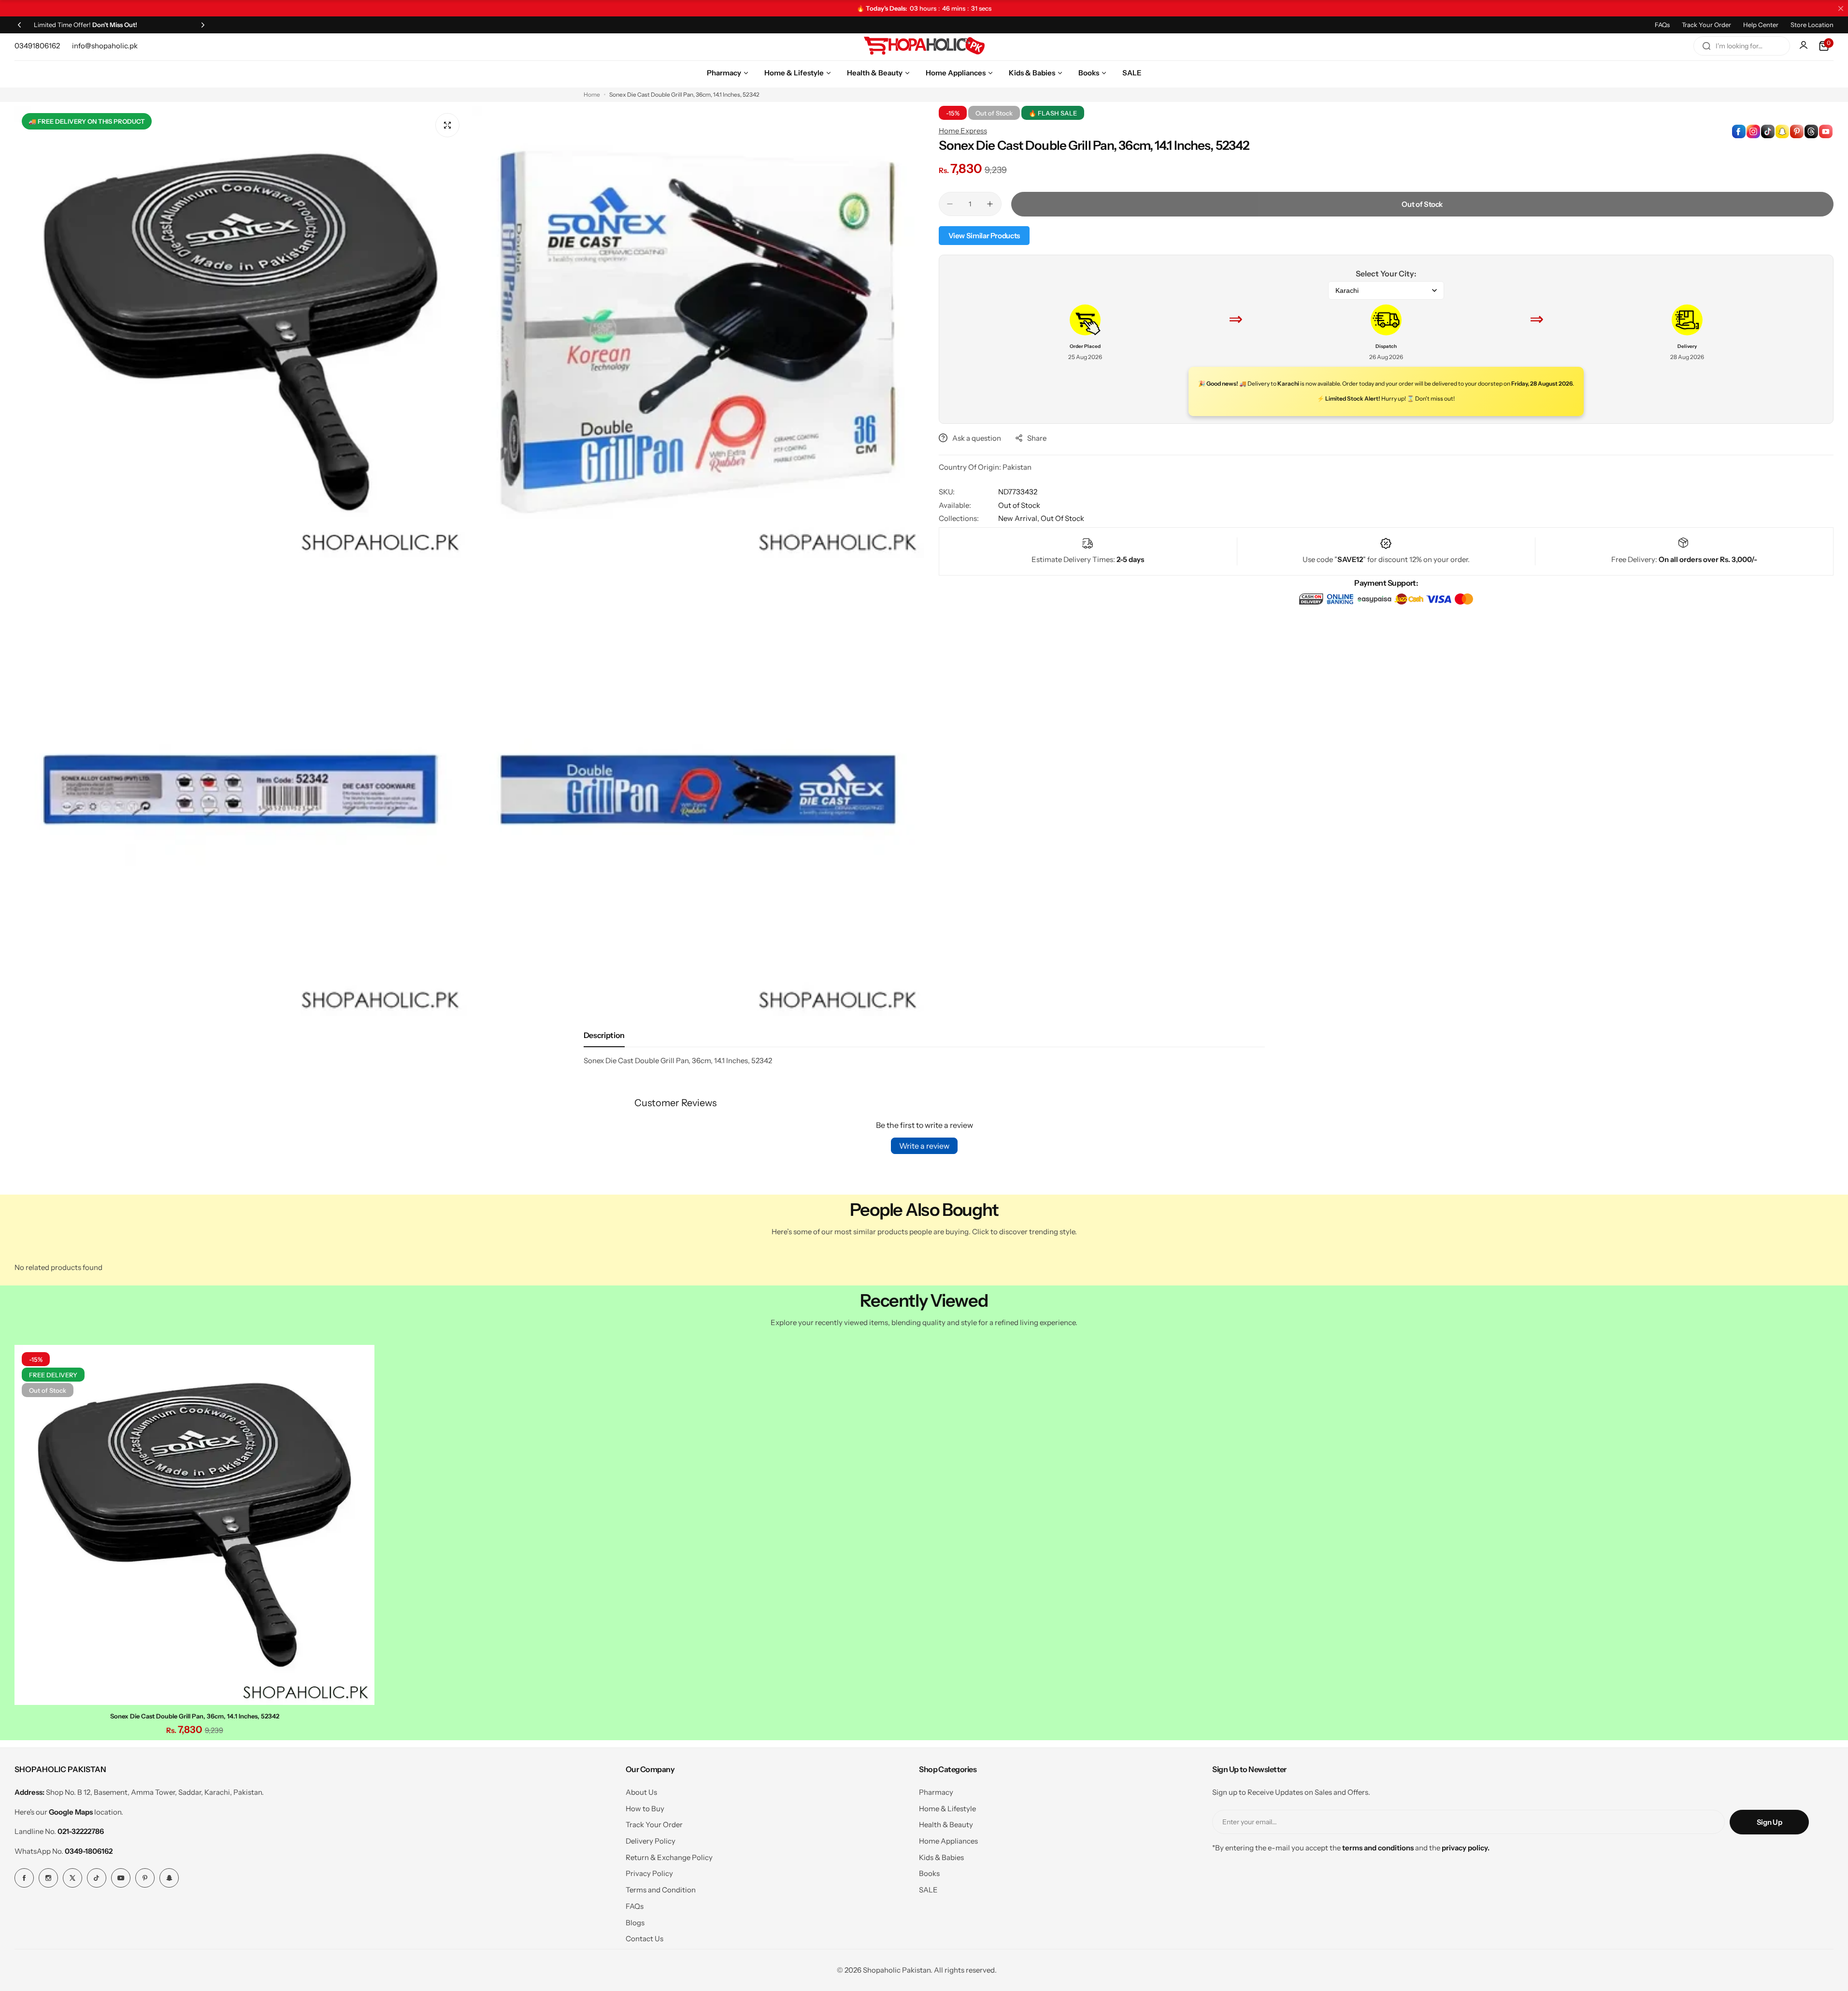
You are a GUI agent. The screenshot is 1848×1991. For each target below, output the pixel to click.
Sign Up (1769, 1822)
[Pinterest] (145, 1878)
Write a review (924, 1146)
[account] (1805, 46)
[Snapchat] (169, 1878)
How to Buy (645, 1809)
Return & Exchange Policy (669, 1857)
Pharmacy (936, 1792)
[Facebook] (24, 1878)
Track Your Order (1706, 25)
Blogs (635, 1923)
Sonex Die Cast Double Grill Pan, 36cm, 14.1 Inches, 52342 (195, 1716)
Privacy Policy (649, 1873)
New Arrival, (1019, 518)
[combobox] (1742, 46)
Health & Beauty (946, 1825)
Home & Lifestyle (947, 1809)
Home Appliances (948, 1841)
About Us (641, 1792)
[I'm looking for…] (1706, 46)
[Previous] (19, 25)
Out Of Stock (1062, 518)
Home (592, 94)
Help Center (1761, 25)
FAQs (1662, 25)
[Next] (203, 25)
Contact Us (645, 1939)
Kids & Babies (941, 1857)
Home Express (963, 131)
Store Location (1812, 25)
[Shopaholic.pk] (924, 46)
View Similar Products (984, 236)
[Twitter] (72, 1878)
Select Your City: (1386, 274)
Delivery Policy (651, 1841)
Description (604, 1035)
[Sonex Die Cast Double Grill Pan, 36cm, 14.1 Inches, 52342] (194, 1525)
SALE (928, 1890)
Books (929, 1873)
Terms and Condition (661, 1890)
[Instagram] (48, 1878)
